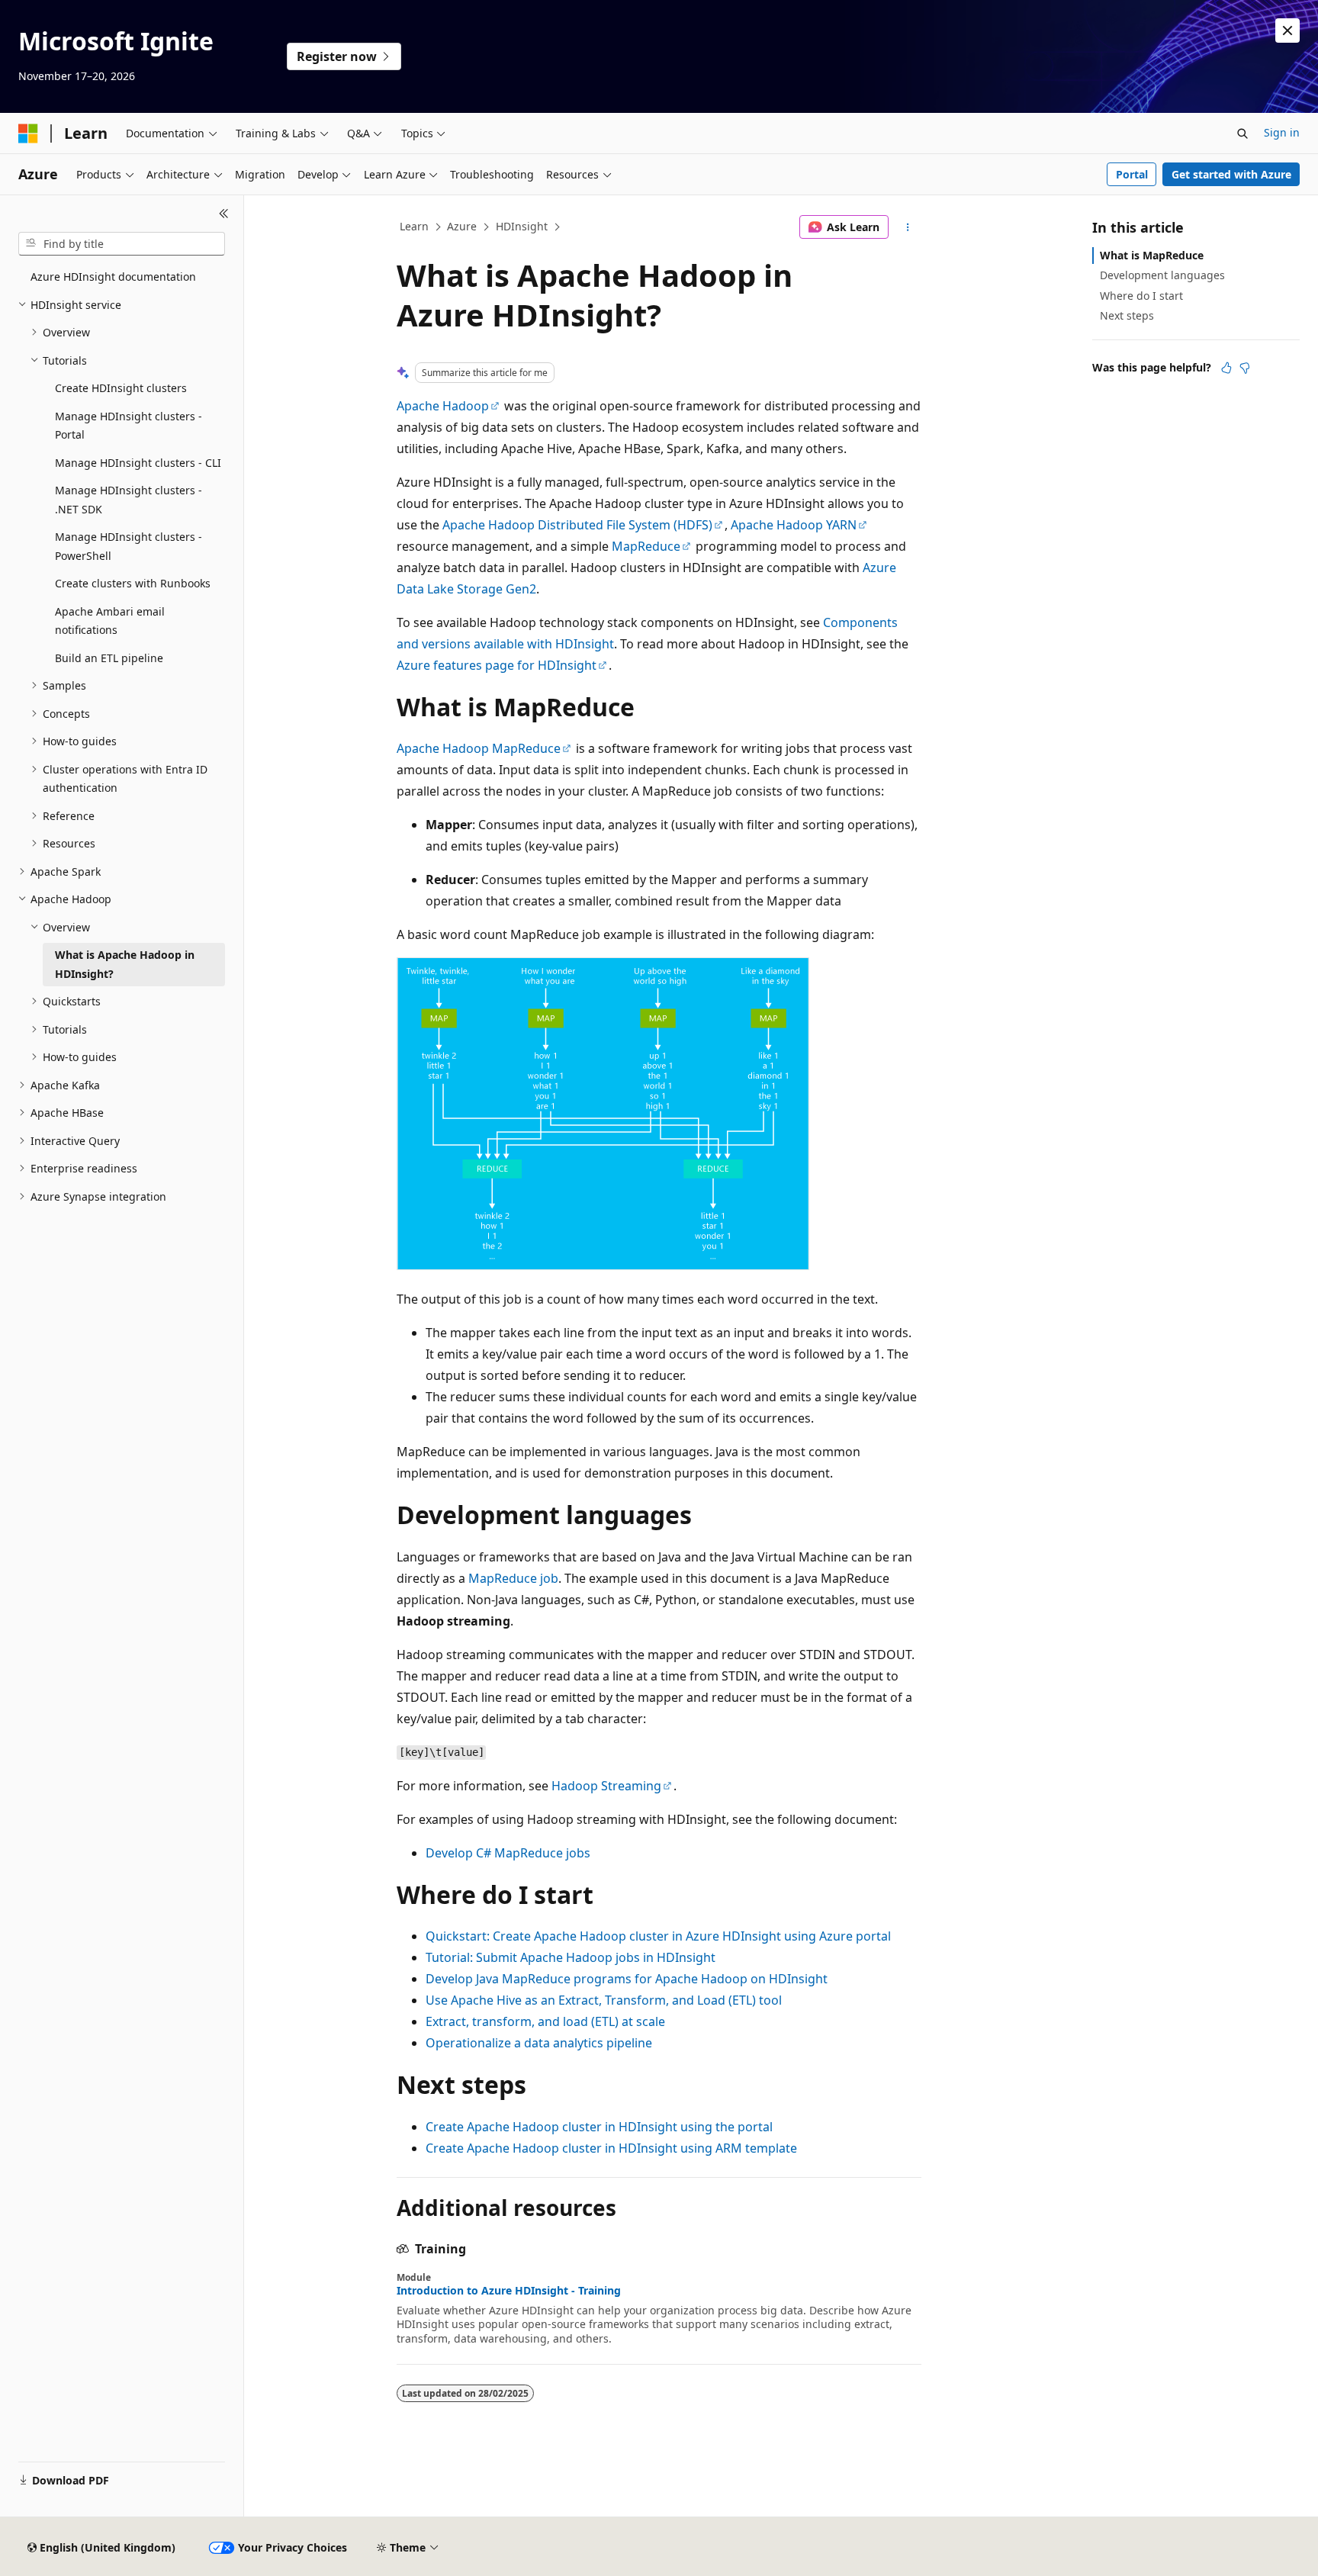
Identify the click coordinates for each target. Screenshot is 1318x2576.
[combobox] (122, 244)
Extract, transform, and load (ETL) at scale (545, 2021)
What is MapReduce (1152, 255)
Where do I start (1141, 296)
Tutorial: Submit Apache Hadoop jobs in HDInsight (571, 1957)
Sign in (1282, 132)
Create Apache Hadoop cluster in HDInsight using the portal (599, 2127)
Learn (414, 226)
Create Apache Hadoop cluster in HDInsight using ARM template (611, 2148)
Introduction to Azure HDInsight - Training (509, 2291)
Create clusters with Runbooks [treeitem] (133, 583)
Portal (1132, 174)
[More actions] (908, 227)
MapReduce (646, 546)
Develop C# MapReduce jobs (508, 1853)
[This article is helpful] (1226, 368)
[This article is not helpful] (1245, 368)
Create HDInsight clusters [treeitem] (121, 388)
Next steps (1127, 315)
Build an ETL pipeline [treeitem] (109, 658)
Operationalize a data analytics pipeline (539, 2043)
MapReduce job (513, 1578)
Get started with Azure (1231, 174)
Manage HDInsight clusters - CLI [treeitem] (138, 463)
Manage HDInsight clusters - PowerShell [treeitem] (129, 546)
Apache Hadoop (443, 406)
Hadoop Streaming (606, 1786)
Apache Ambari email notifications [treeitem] (110, 621)
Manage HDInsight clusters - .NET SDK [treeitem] (129, 500)
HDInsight (522, 226)
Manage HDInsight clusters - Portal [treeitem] (129, 426)
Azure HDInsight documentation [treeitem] (113, 277)
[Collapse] (224, 214)
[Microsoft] (28, 133)
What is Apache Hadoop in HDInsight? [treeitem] (125, 964)
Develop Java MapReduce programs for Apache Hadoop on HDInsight (627, 1979)
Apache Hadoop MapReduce (479, 748)
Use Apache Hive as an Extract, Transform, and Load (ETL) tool (604, 2000)
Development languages (1162, 275)
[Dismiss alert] (1287, 31)
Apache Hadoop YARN (794, 525)
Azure (462, 226)
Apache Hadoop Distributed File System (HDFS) (577, 525)
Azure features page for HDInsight (497, 665)
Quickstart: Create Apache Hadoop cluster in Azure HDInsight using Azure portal (658, 1936)
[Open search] (1242, 133)
